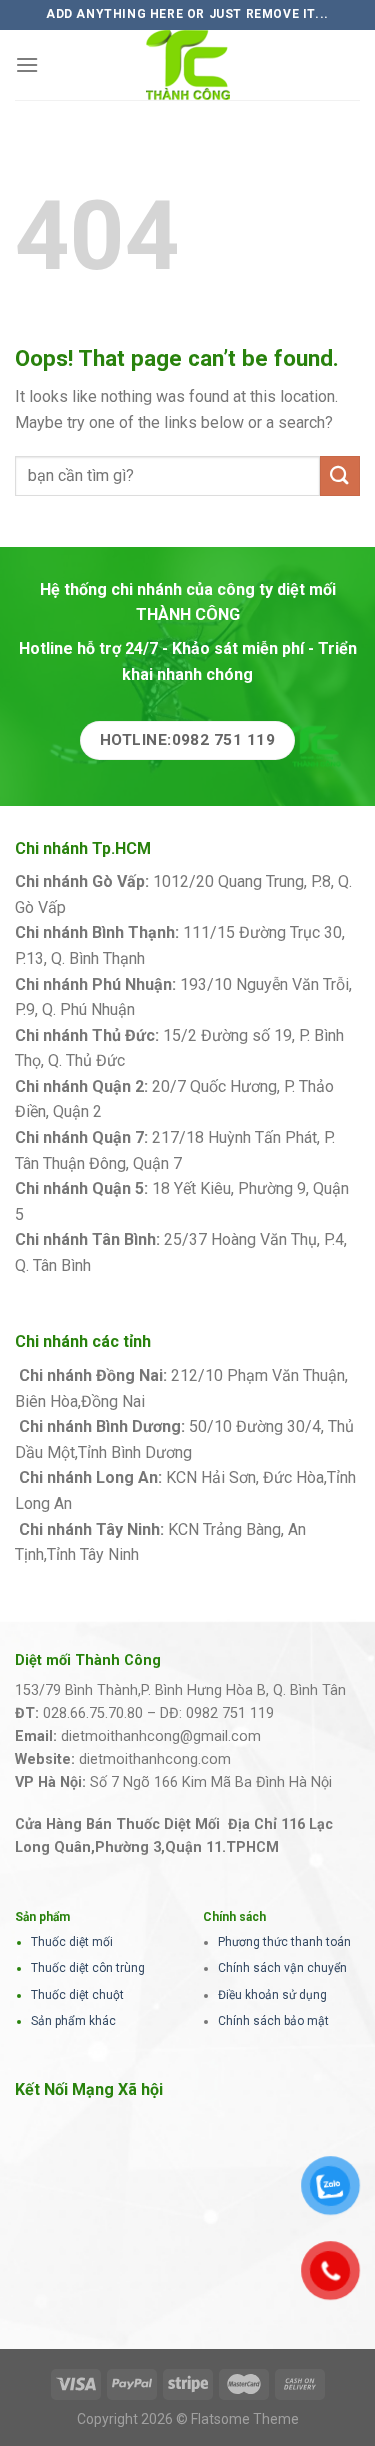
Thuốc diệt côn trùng (88, 1968)
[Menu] (27, 64)
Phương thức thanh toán (284, 1942)
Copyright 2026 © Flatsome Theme (188, 2419)
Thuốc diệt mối (72, 1942)
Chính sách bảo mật (273, 2021)
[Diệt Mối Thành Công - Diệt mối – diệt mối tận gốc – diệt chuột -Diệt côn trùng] (188, 65)
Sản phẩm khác (73, 2021)
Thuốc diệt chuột (77, 1995)
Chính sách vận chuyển (282, 1968)
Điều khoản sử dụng (272, 1995)
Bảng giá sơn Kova (171, 1111)
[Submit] (340, 475)
